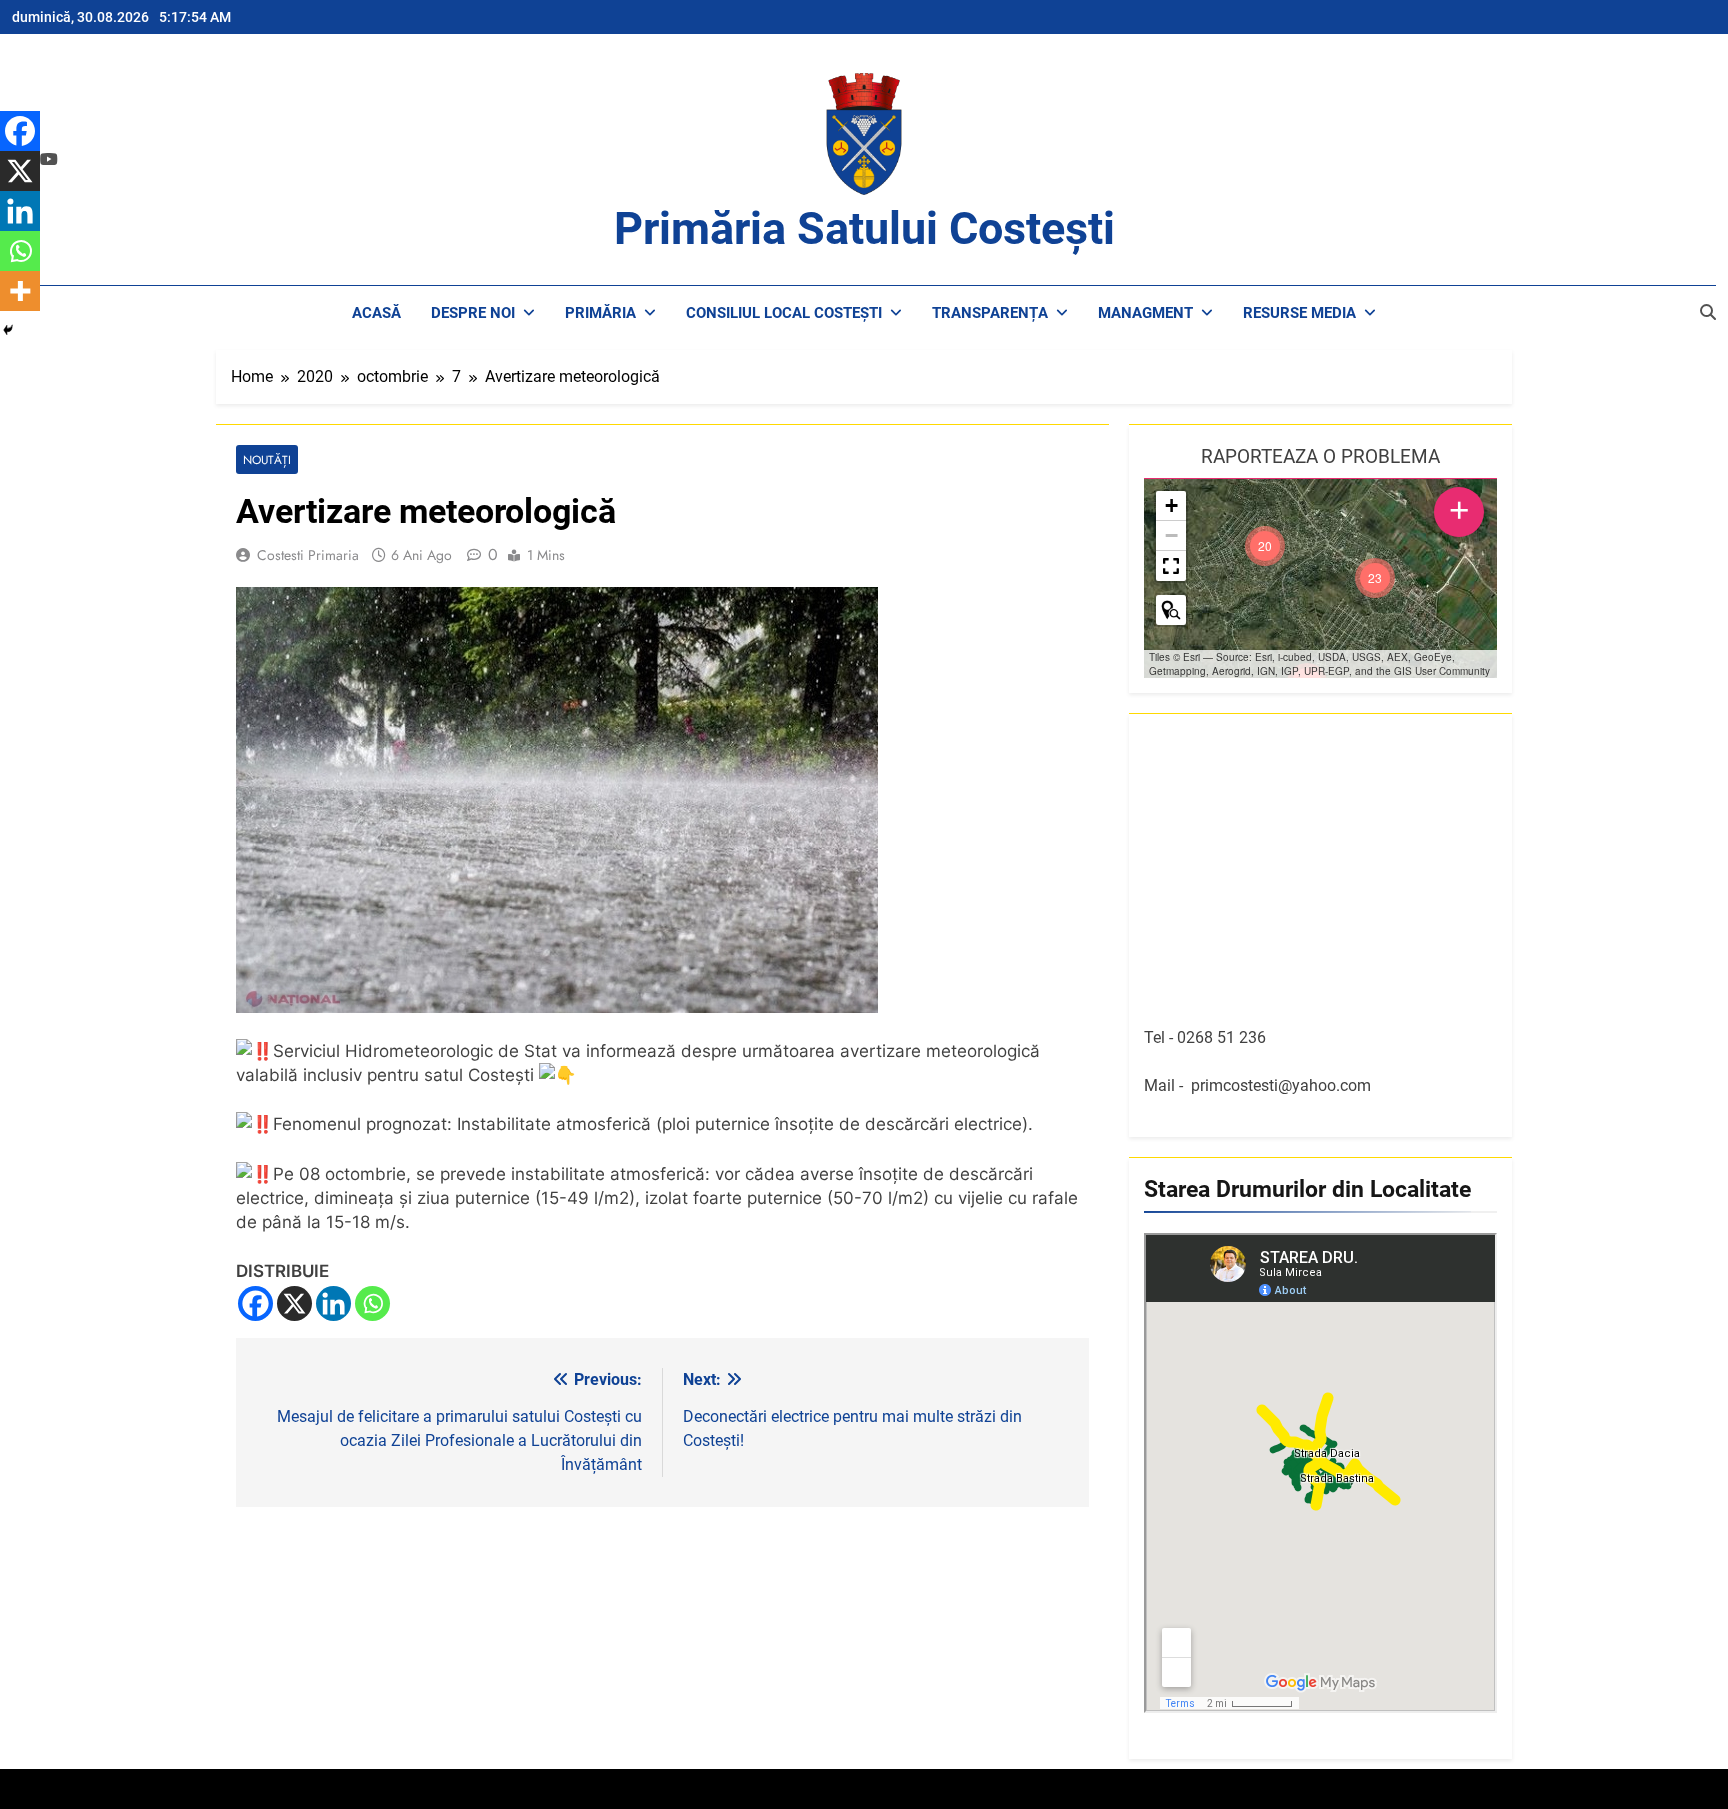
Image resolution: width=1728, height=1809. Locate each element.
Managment (1145, 313)
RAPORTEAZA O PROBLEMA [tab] (1320, 456)
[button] (1375, 578)
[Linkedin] (333, 1303)
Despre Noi (473, 313)
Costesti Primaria (308, 555)
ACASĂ (376, 313)
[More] (20, 291)
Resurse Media (1299, 313)
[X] (294, 1303)
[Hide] (8, 330)
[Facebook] (255, 1303)
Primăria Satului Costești (864, 228)
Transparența (990, 313)
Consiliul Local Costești (784, 313)
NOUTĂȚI (267, 459)
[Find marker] (1171, 610)
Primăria (600, 313)
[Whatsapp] (372, 1303)
